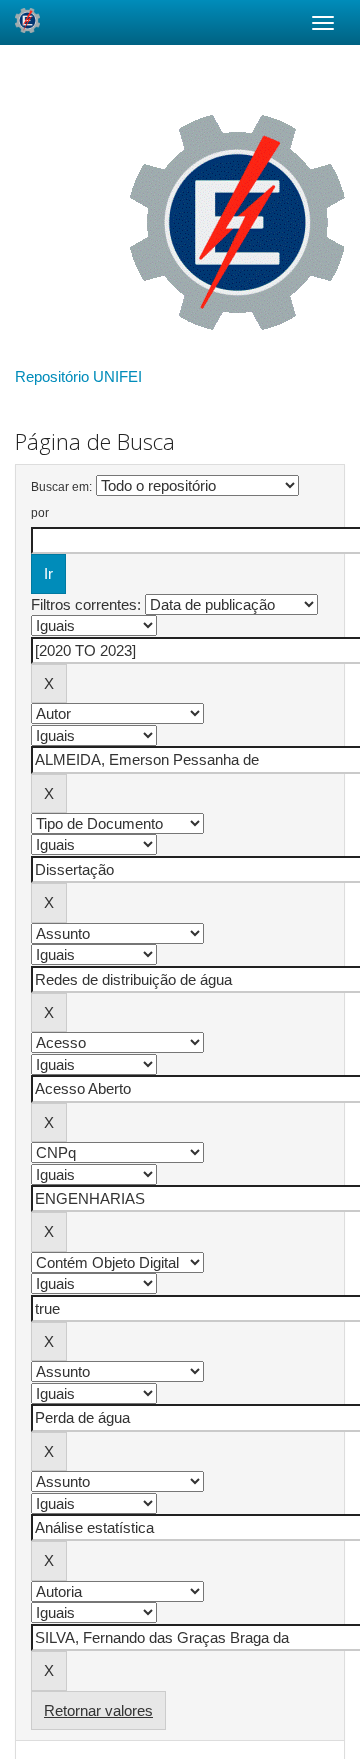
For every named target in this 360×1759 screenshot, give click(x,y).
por (40, 513)
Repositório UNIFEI (78, 376)
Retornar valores (98, 1710)
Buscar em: (61, 487)
